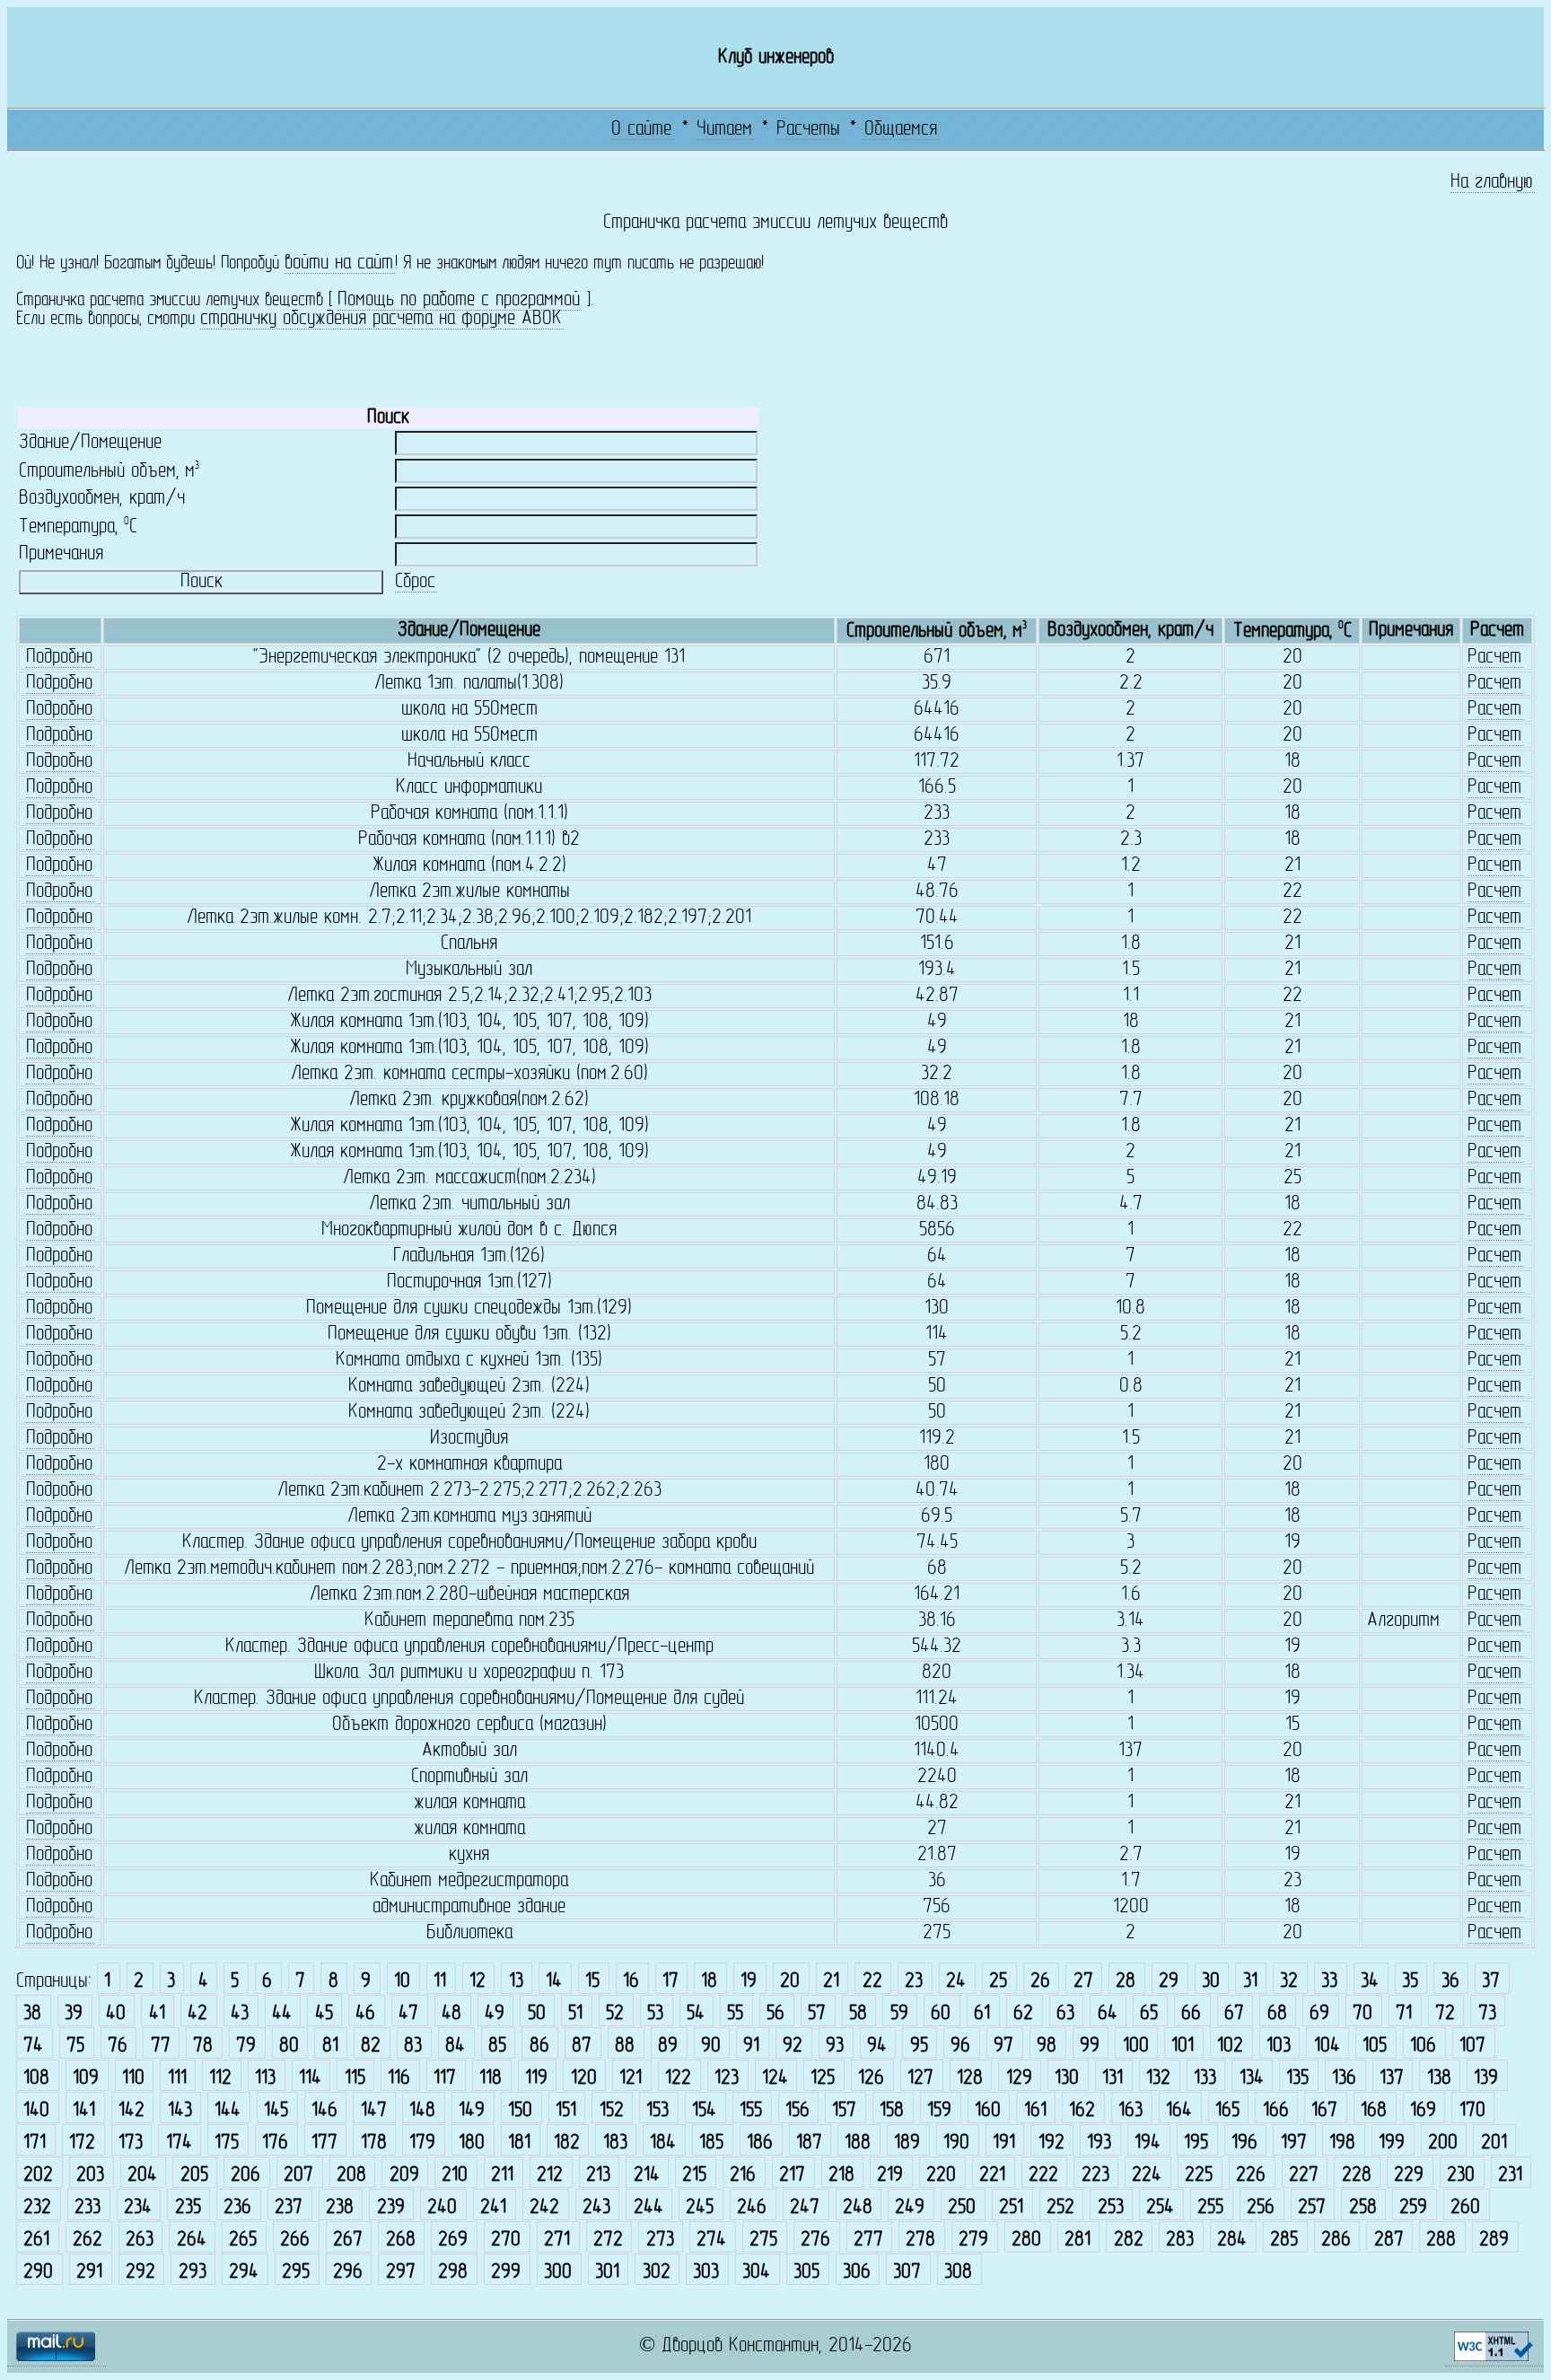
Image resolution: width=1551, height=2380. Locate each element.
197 (1294, 2143)
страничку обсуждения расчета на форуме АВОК (381, 319)
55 (735, 2014)
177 (324, 2143)
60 (941, 2014)
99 (1090, 2046)
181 (519, 2143)
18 (709, 1982)
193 (1099, 2143)
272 (608, 2240)
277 (868, 2240)
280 (1026, 2240)
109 (86, 2079)
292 (140, 2273)
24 (956, 1982)
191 (1004, 2143)
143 (180, 2111)
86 (539, 2046)
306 (857, 2273)
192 (1052, 2143)
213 (598, 2176)
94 (877, 2046)
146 (324, 2111)
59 (899, 2014)
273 (660, 2240)
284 (1232, 2240)
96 (960, 2046)
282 (1129, 2240)
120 (584, 2079)
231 (1510, 2176)
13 (516, 1982)
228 (1357, 2176)
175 (227, 2143)
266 (295, 2240)
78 (203, 2046)
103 (1279, 2046)
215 (694, 2176)
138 (1439, 2079)
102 (1230, 2046)
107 (1472, 2046)
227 (1304, 2176)
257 (1312, 2208)
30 (1211, 1982)
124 (775, 2079)
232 (37, 2208)
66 (1191, 2014)
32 (1289, 1982)
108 (36, 2079)
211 (502, 2176)
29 (1169, 1982)
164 (1179, 2111)
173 (131, 2143)
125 (823, 2079)
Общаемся (901, 130)
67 (1234, 2014)
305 (806, 2273)
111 (177, 2079)
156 (797, 2111)
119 (536, 2079)
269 (453, 2240)
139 (1486, 2079)
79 (246, 2046)
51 (575, 2014)
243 (596, 2208)
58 (858, 2014)
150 (520, 2111)
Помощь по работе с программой (459, 300)
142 (131, 2111)
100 (1136, 2046)
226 (1251, 2176)
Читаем (724, 130)
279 (973, 2240)
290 (38, 2273)
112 (220, 2079)
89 (668, 2046)
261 (36, 2240)
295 (296, 2273)
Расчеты (808, 130)
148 (422, 2111)
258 (1363, 2208)
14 (554, 1982)
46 (365, 2014)
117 (445, 2079)
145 (276, 2111)
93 (835, 2046)
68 (1277, 2014)
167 (1324, 2111)
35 (1410, 1982)
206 (245, 2176)
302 (657, 2273)
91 (751, 2046)
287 (1389, 2240)
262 (88, 2240)
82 (371, 2046)
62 (1023, 2014)
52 (615, 2014)
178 (374, 2143)
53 (655, 2014)
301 (607, 2273)
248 (858, 2208)
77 (161, 2046)
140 (36, 2111)
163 (1130, 2111)
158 (892, 2111)
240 (442, 2208)
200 (1443, 2143)
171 (35, 2143)
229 (1409, 2176)
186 (760, 2143)
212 (550, 2176)
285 (1284, 2240)
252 (1060, 2208)
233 (88, 2208)
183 (615, 2143)
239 (391, 2208)
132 (1158, 2079)
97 (1003, 2046)
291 (89, 2273)
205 (194, 2176)
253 (1111, 2208)
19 (749, 1982)
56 (775, 2014)
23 (914, 1982)
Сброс (415, 582)
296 (348, 2273)
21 (831, 1982)
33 (1329, 1982)
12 (478, 1982)
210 (455, 2176)
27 (1083, 1982)
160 (988, 2111)
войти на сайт (339, 263)
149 (472, 2111)
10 (402, 1982)
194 (1148, 2143)
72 (1445, 2014)
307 (907, 2273)
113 (265, 2079)
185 (711, 2143)
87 (582, 2046)
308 (958, 2273)
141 (84, 2111)
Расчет (1494, 658)
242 (544, 2208)
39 (74, 2014)
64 (1108, 2014)
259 (1413, 2208)
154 (704, 2111)
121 (631, 2079)
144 (228, 2111)
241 (493, 2208)
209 (404, 2176)
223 (1095, 2176)
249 (910, 2208)
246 (752, 2208)
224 (1147, 2176)
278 (920, 2240)
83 (413, 2046)
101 (1183, 2046)
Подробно (59, 658)
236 (237, 2208)
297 (401, 2273)
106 (1423, 2046)
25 (998, 1982)
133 (1205, 2079)
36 (1450, 1982)
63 (1065, 2014)
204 (142, 2176)
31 (1250, 1982)
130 (1067, 2079)
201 (1494, 2143)
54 (696, 2014)
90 (711, 2046)
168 (1374, 2111)
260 (1465, 2208)
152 (612, 2111)
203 (90, 2176)
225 (1199, 2176)
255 (1210, 2208)
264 (192, 2240)
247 (805, 2208)
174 (179, 2143)
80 (289, 2046)
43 (240, 2014)
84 (455, 2046)
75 (75, 2046)
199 (1392, 2143)
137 (1392, 2079)
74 (33, 2046)
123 (727, 2079)
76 (118, 2046)
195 (1196, 2143)
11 (440, 1982)
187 (809, 2143)
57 (817, 2014)
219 (890, 2176)
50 (537, 2014)
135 (1297, 2079)
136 (1344, 2079)
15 (592, 1982)
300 (558, 2273)
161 (1035, 2111)
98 (1047, 2046)
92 (793, 2046)
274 (711, 2240)
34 (1370, 1982)
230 (1461, 2176)
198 (1342, 2143)
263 (140, 2240)
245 (700, 2208)
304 (756, 2273)
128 (970, 2079)
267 (348, 2240)
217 (792, 2176)
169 (1423, 2111)
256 (1261, 2208)
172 (82, 2143)
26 (1040, 1982)
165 (1227, 2111)
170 (1472, 2111)
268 (401, 2240)
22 (872, 1982)
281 (1078, 2240)
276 (815, 2240)
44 (282, 2014)
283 (1180, 2240)
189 (907, 2143)
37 (1491, 1982)
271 (557, 2240)
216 (743, 2176)
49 (495, 2014)
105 (1375, 2046)
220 (941, 2176)
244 (648, 2208)
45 (324, 2014)
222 (1043, 2176)
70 (1363, 2014)
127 (920, 2079)
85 (497, 2046)
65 (1149, 2014)
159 (939, 2111)
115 (355, 2079)
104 (1327, 2046)
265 (243, 2240)
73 (1487, 2014)
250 (962, 2208)
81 (330, 2046)
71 (1404, 2014)
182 (567, 2143)
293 (193, 2273)
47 (408, 2014)
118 (491, 2079)
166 (1276, 2111)
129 (1019, 2079)
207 (298, 2176)
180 (472, 2143)
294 (244, 2273)
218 (841, 2176)
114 (310, 2079)
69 (1319, 2014)
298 (453, 2273)
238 (340, 2208)
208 (351, 2176)
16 (631, 1982)
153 (657, 2111)
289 (1494, 2240)
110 (133, 2079)
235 (188, 2208)
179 (422, 2143)
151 (566, 2111)
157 (844, 2111)
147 (374, 2111)
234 (138, 2208)
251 (1011, 2208)
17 (670, 1982)
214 (647, 2176)
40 (116, 2014)
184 (663, 2143)
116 (399, 2079)
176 (275, 2143)
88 (625, 2046)
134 (1252, 2079)
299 (506, 2273)
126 (871, 2079)
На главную (1492, 183)
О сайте (641, 130)
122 (678, 2079)
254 (1160, 2208)
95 (919, 2046)
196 (1244, 2143)
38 (32, 2014)
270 (506, 2240)
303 (706, 2273)
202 (38, 2176)
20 (790, 1982)
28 (1126, 1982)
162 (1082, 2111)
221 (992, 2176)
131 (1113, 2079)
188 (858, 2143)
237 (289, 2208)
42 (197, 2014)
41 (157, 2014)
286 (1336, 2240)
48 (451, 2014)
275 (763, 2240)
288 (1441, 2240)
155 (751, 2111)
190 (956, 2143)
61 (982, 2014)
